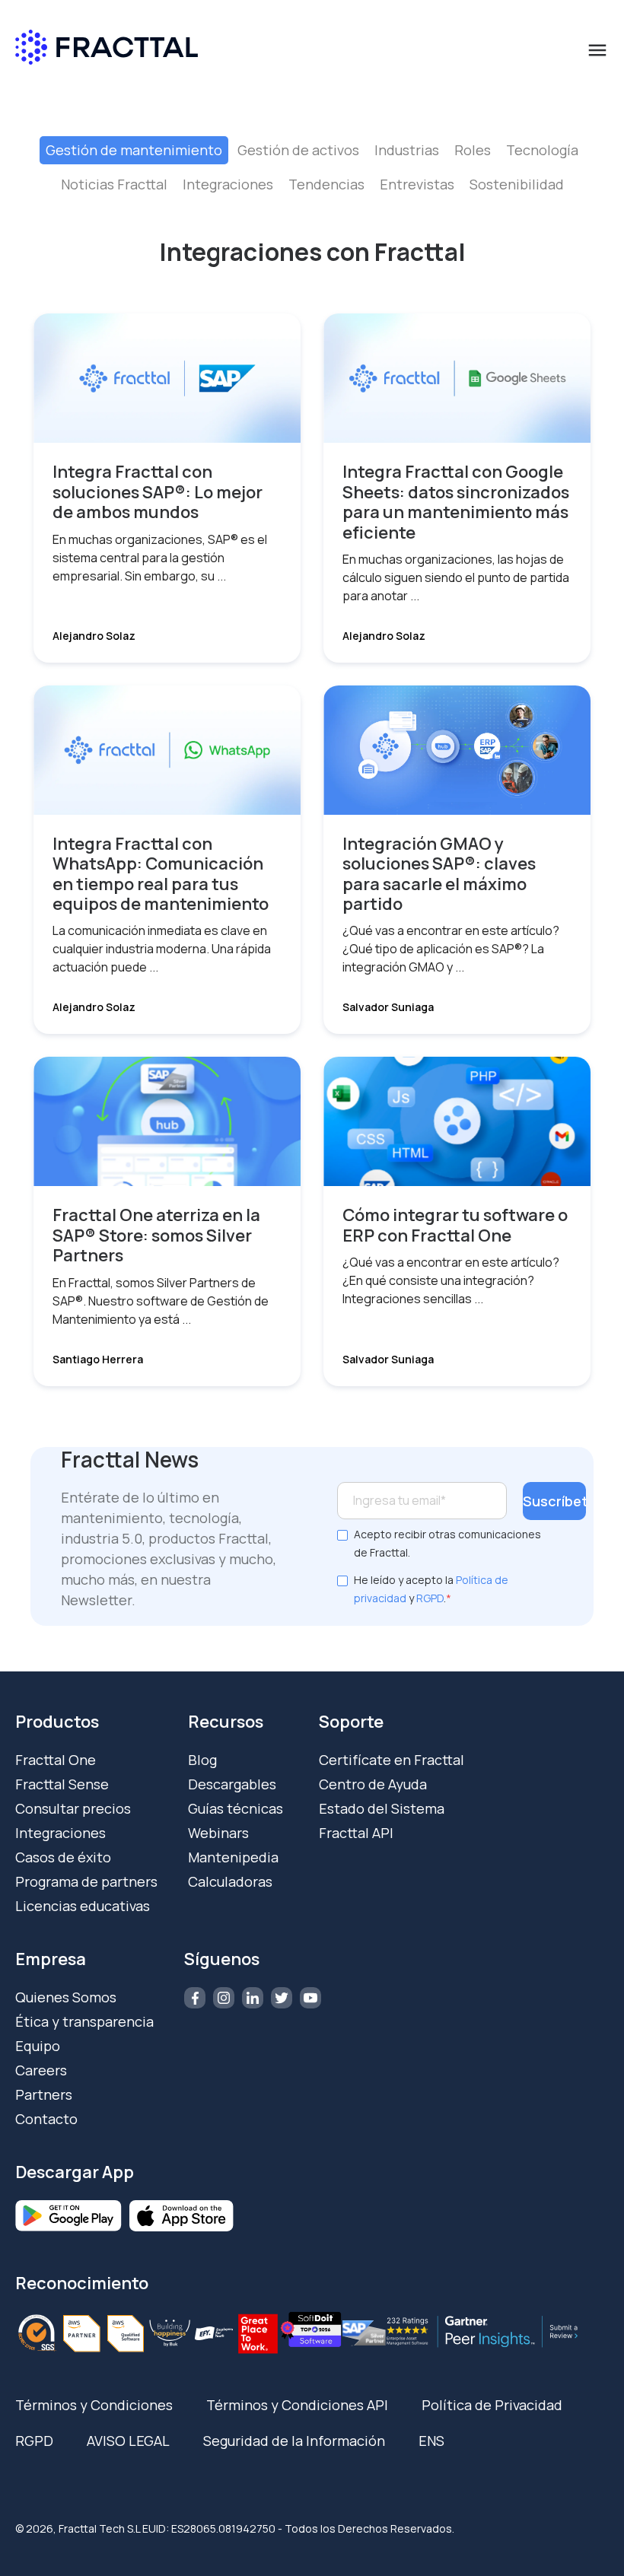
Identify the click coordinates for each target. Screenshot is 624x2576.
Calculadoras (230, 1881)
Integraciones (228, 184)
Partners (44, 2094)
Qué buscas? (132, 87)
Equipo (38, 2046)
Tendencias (326, 184)
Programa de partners (86, 1881)
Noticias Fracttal (114, 184)
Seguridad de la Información (294, 2441)
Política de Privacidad (492, 2405)
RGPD (430, 1598)
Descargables (232, 1784)
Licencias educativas (83, 1906)
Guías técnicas (236, 1808)
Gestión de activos (298, 150)
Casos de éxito (63, 1857)
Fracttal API (356, 1833)
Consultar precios (73, 1808)
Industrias (407, 150)
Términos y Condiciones (94, 2405)
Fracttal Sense (62, 1784)
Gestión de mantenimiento (134, 150)
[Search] (521, 115)
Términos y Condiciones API (297, 2405)
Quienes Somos (66, 1997)
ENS (431, 2441)
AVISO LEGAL (128, 2441)
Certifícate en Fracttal (392, 1760)
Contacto (46, 2119)
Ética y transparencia (84, 2021)
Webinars (218, 1833)
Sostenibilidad (517, 184)
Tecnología (542, 150)
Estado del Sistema (382, 1808)
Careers (41, 2070)
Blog (202, 1760)
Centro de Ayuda (373, 1784)
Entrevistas (417, 184)
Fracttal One (56, 1760)
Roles (473, 150)
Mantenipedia (233, 1857)
